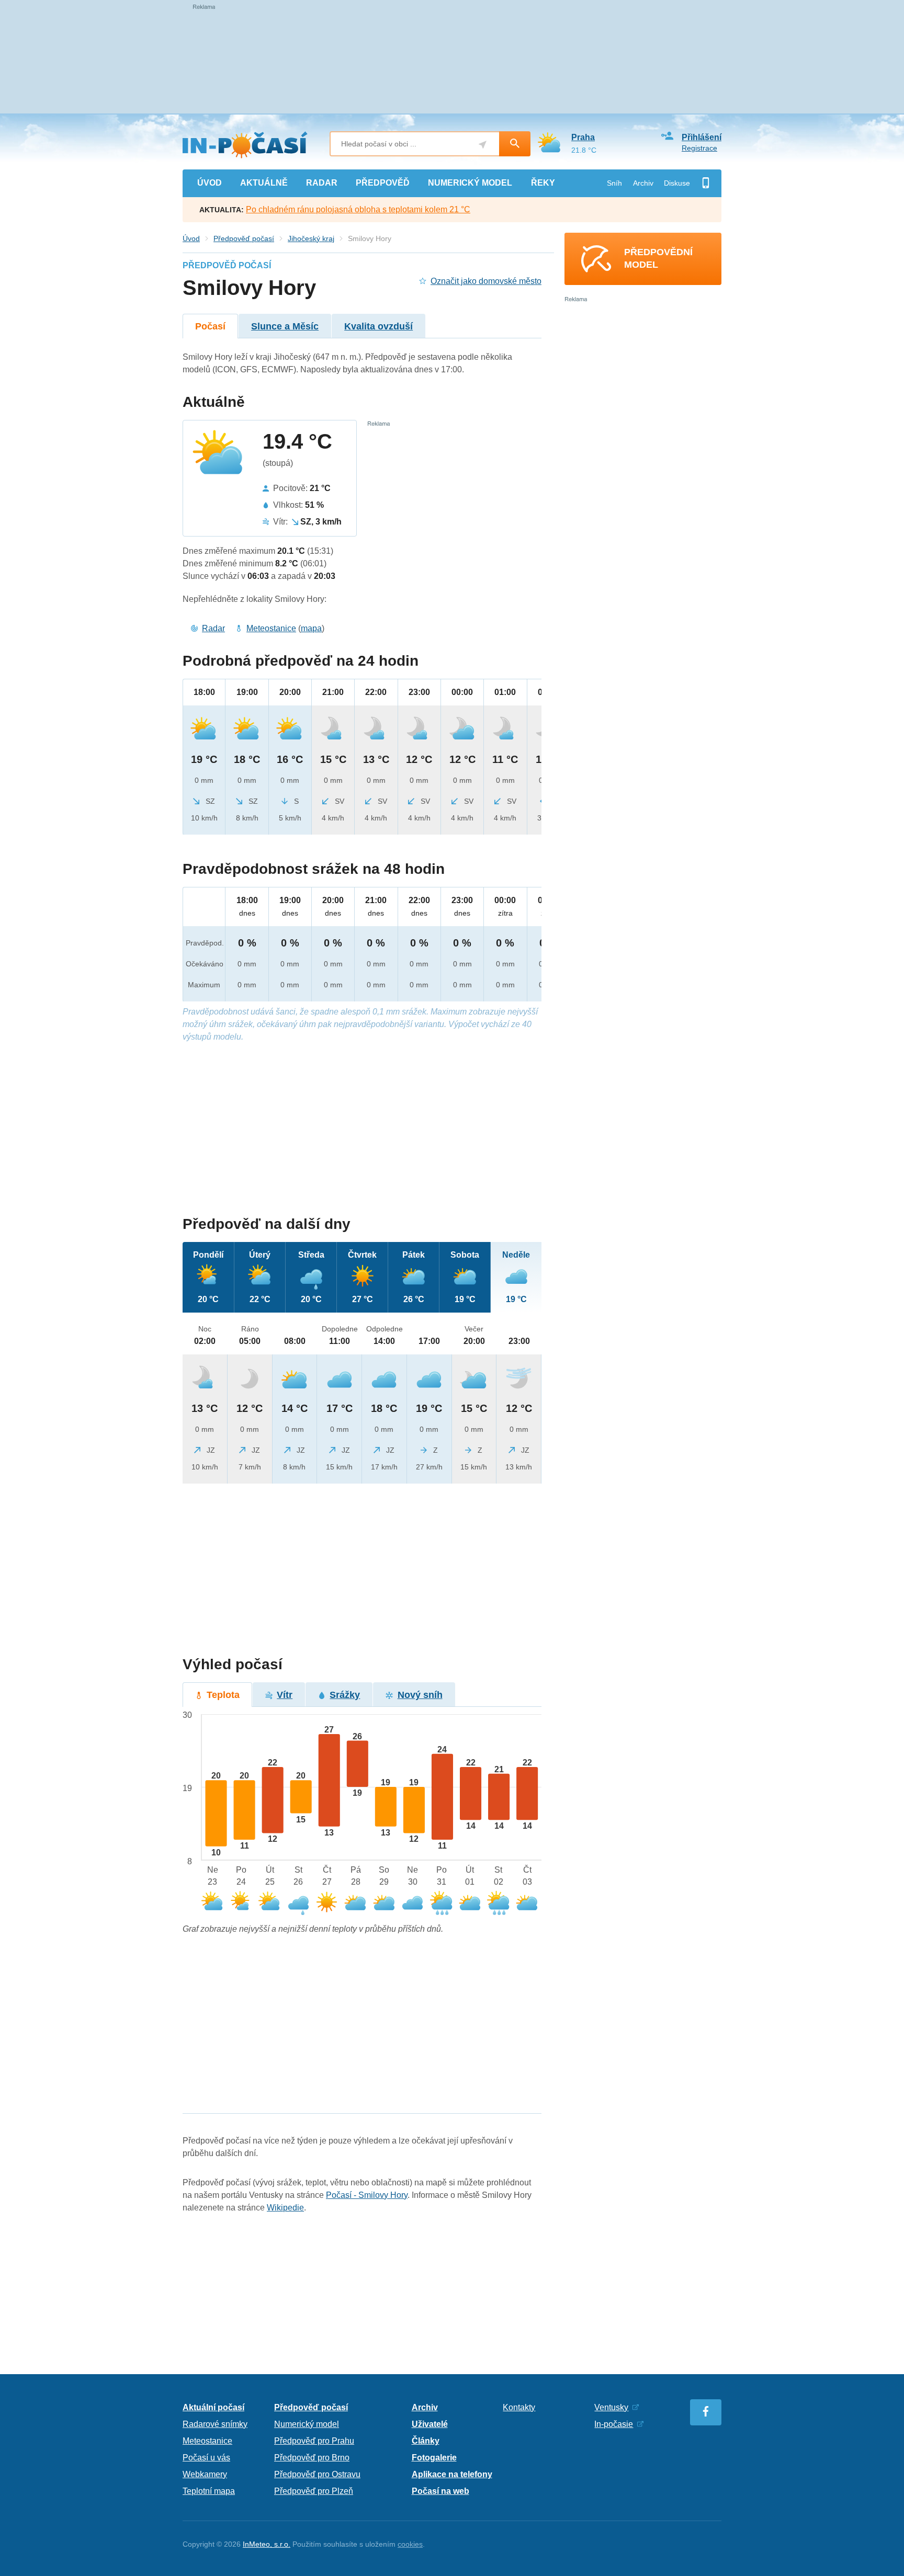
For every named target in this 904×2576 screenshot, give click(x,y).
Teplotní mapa (209, 2491)
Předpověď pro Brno (312, 2458)
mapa (311, 628)
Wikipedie (285, 2208)
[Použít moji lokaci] (483, 145)
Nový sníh (420, 1695)
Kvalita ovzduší (378, 326)
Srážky (345, 1695)
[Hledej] (515, 144)
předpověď (383, 183)
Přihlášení (702, 137)
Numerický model (307, 2424)
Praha (583, 137)
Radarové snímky (215, 2424)
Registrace (699, 148)
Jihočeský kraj (311, 238)
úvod (210, 183)
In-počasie (614, 2424)
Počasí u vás (206, 2458)
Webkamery (205, 2474)
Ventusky (611, 2407)
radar (322, 183)
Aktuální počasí (213, 2407)
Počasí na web (440, 2491)
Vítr (285, 1695)
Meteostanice (271, 628)
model (470, 183)
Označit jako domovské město (486, 281)
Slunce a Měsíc (285, 326)
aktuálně (264, 183)
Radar (213, 628)
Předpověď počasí (244, 238)
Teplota (223, 1695)
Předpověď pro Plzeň (314, 2491)
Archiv (643, 183)
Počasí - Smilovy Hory (367, 2195)
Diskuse (677, 183)
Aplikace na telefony (452, 2474)
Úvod (191, 238)
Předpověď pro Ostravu (317, 2474)
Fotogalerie (434, 2458)
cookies (410, 2544)
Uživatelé (430, 2424)
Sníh (614, 183)
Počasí (210, 326)
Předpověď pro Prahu (314, 2441)
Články (426, 2441)
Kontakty (519, 2407)
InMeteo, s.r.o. (267, 2544)
